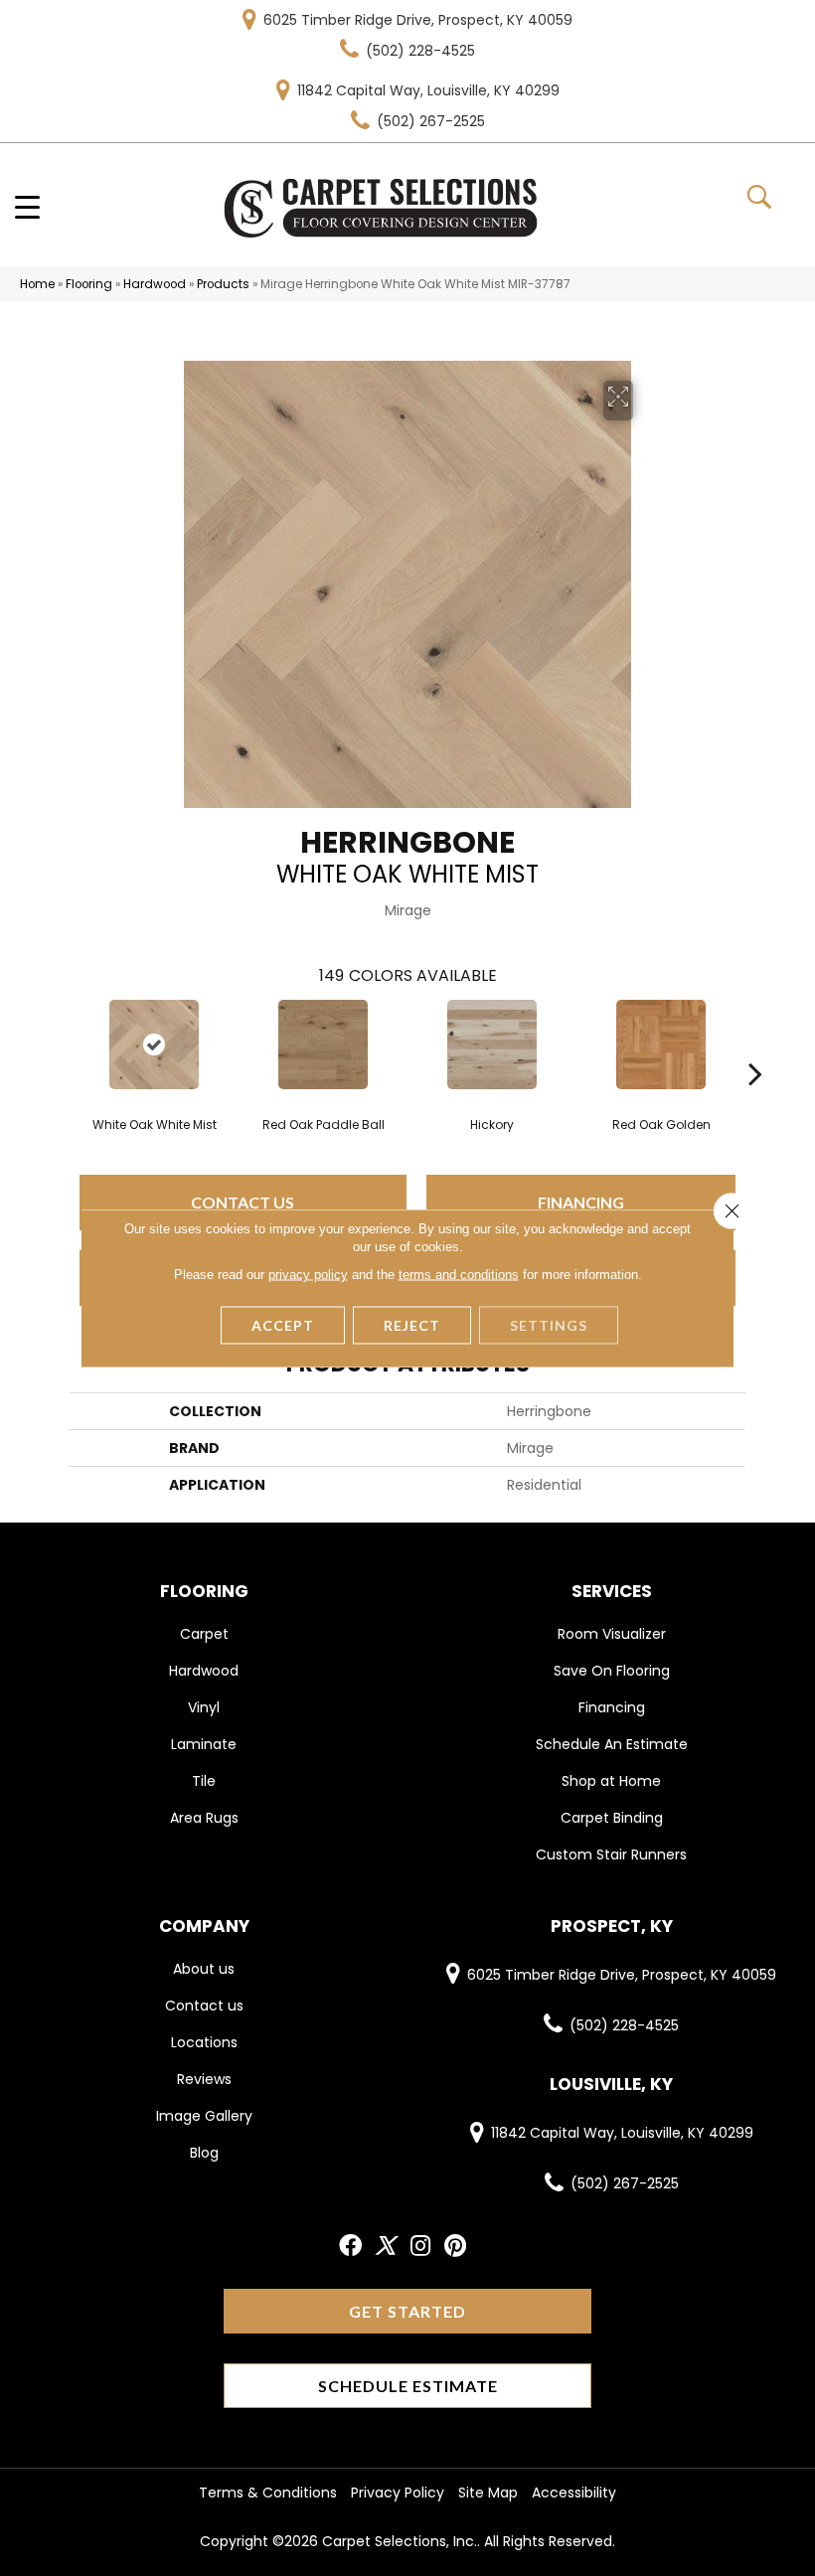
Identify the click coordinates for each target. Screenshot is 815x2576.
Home (37, 284)
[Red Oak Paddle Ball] (323, 1045)
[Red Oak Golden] (661, 1045)
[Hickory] (492, 1045)
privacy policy (308, 1275)
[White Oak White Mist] (154, 1045)
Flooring (89, 284)
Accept (283, 1325)
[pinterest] (455, 2247)
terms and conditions (459, 1275)
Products (223, 284)
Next (755, 1044)
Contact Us (243, 1202)
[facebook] (350, 2247)
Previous (60, 1044)
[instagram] (420, 2247)
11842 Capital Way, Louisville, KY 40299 (428, 90)
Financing (581, 1202)
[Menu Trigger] (27, 206)
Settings (549, 1325)
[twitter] (385, 2247)
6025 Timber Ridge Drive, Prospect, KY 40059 (418, 20)
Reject (412, 1325)
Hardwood (155, 284)
